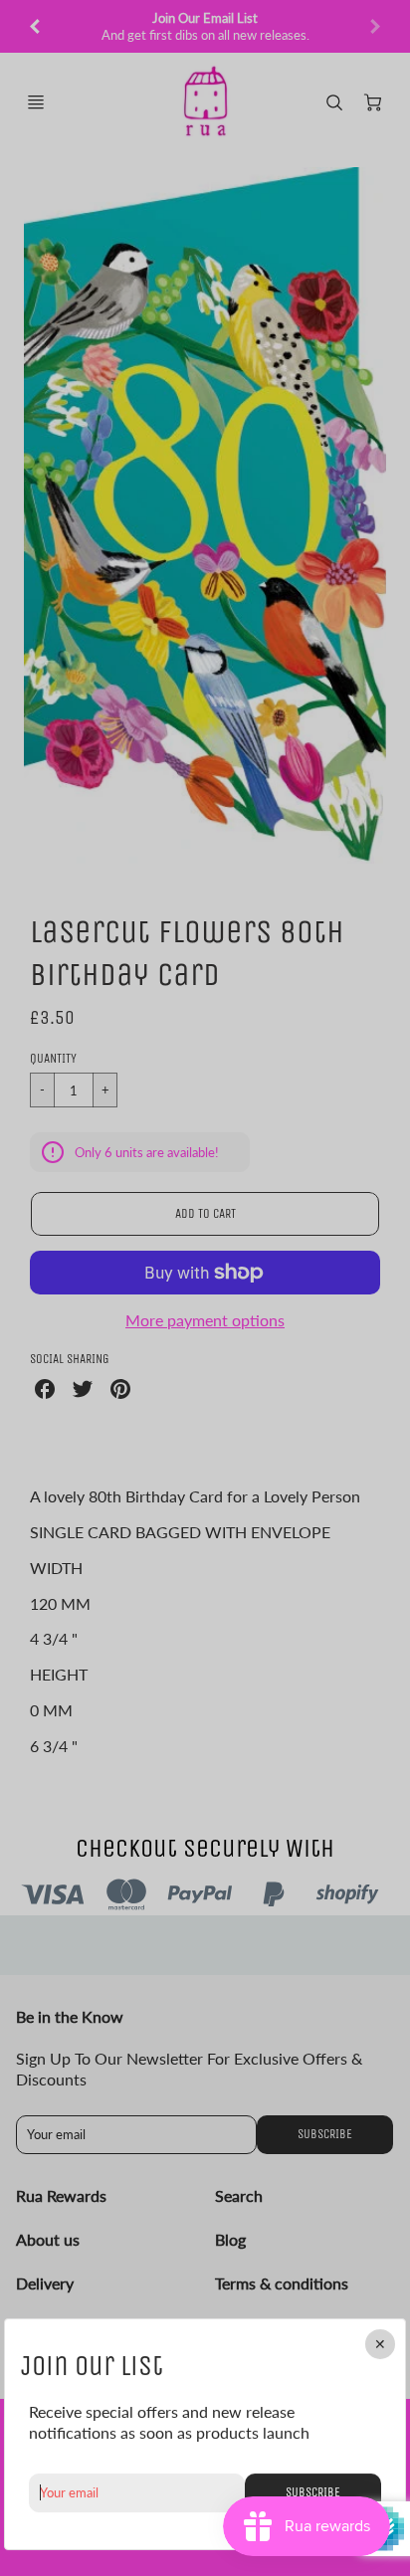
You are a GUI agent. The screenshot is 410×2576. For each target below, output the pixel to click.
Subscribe (313, 2492)
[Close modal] (380, 2344)
